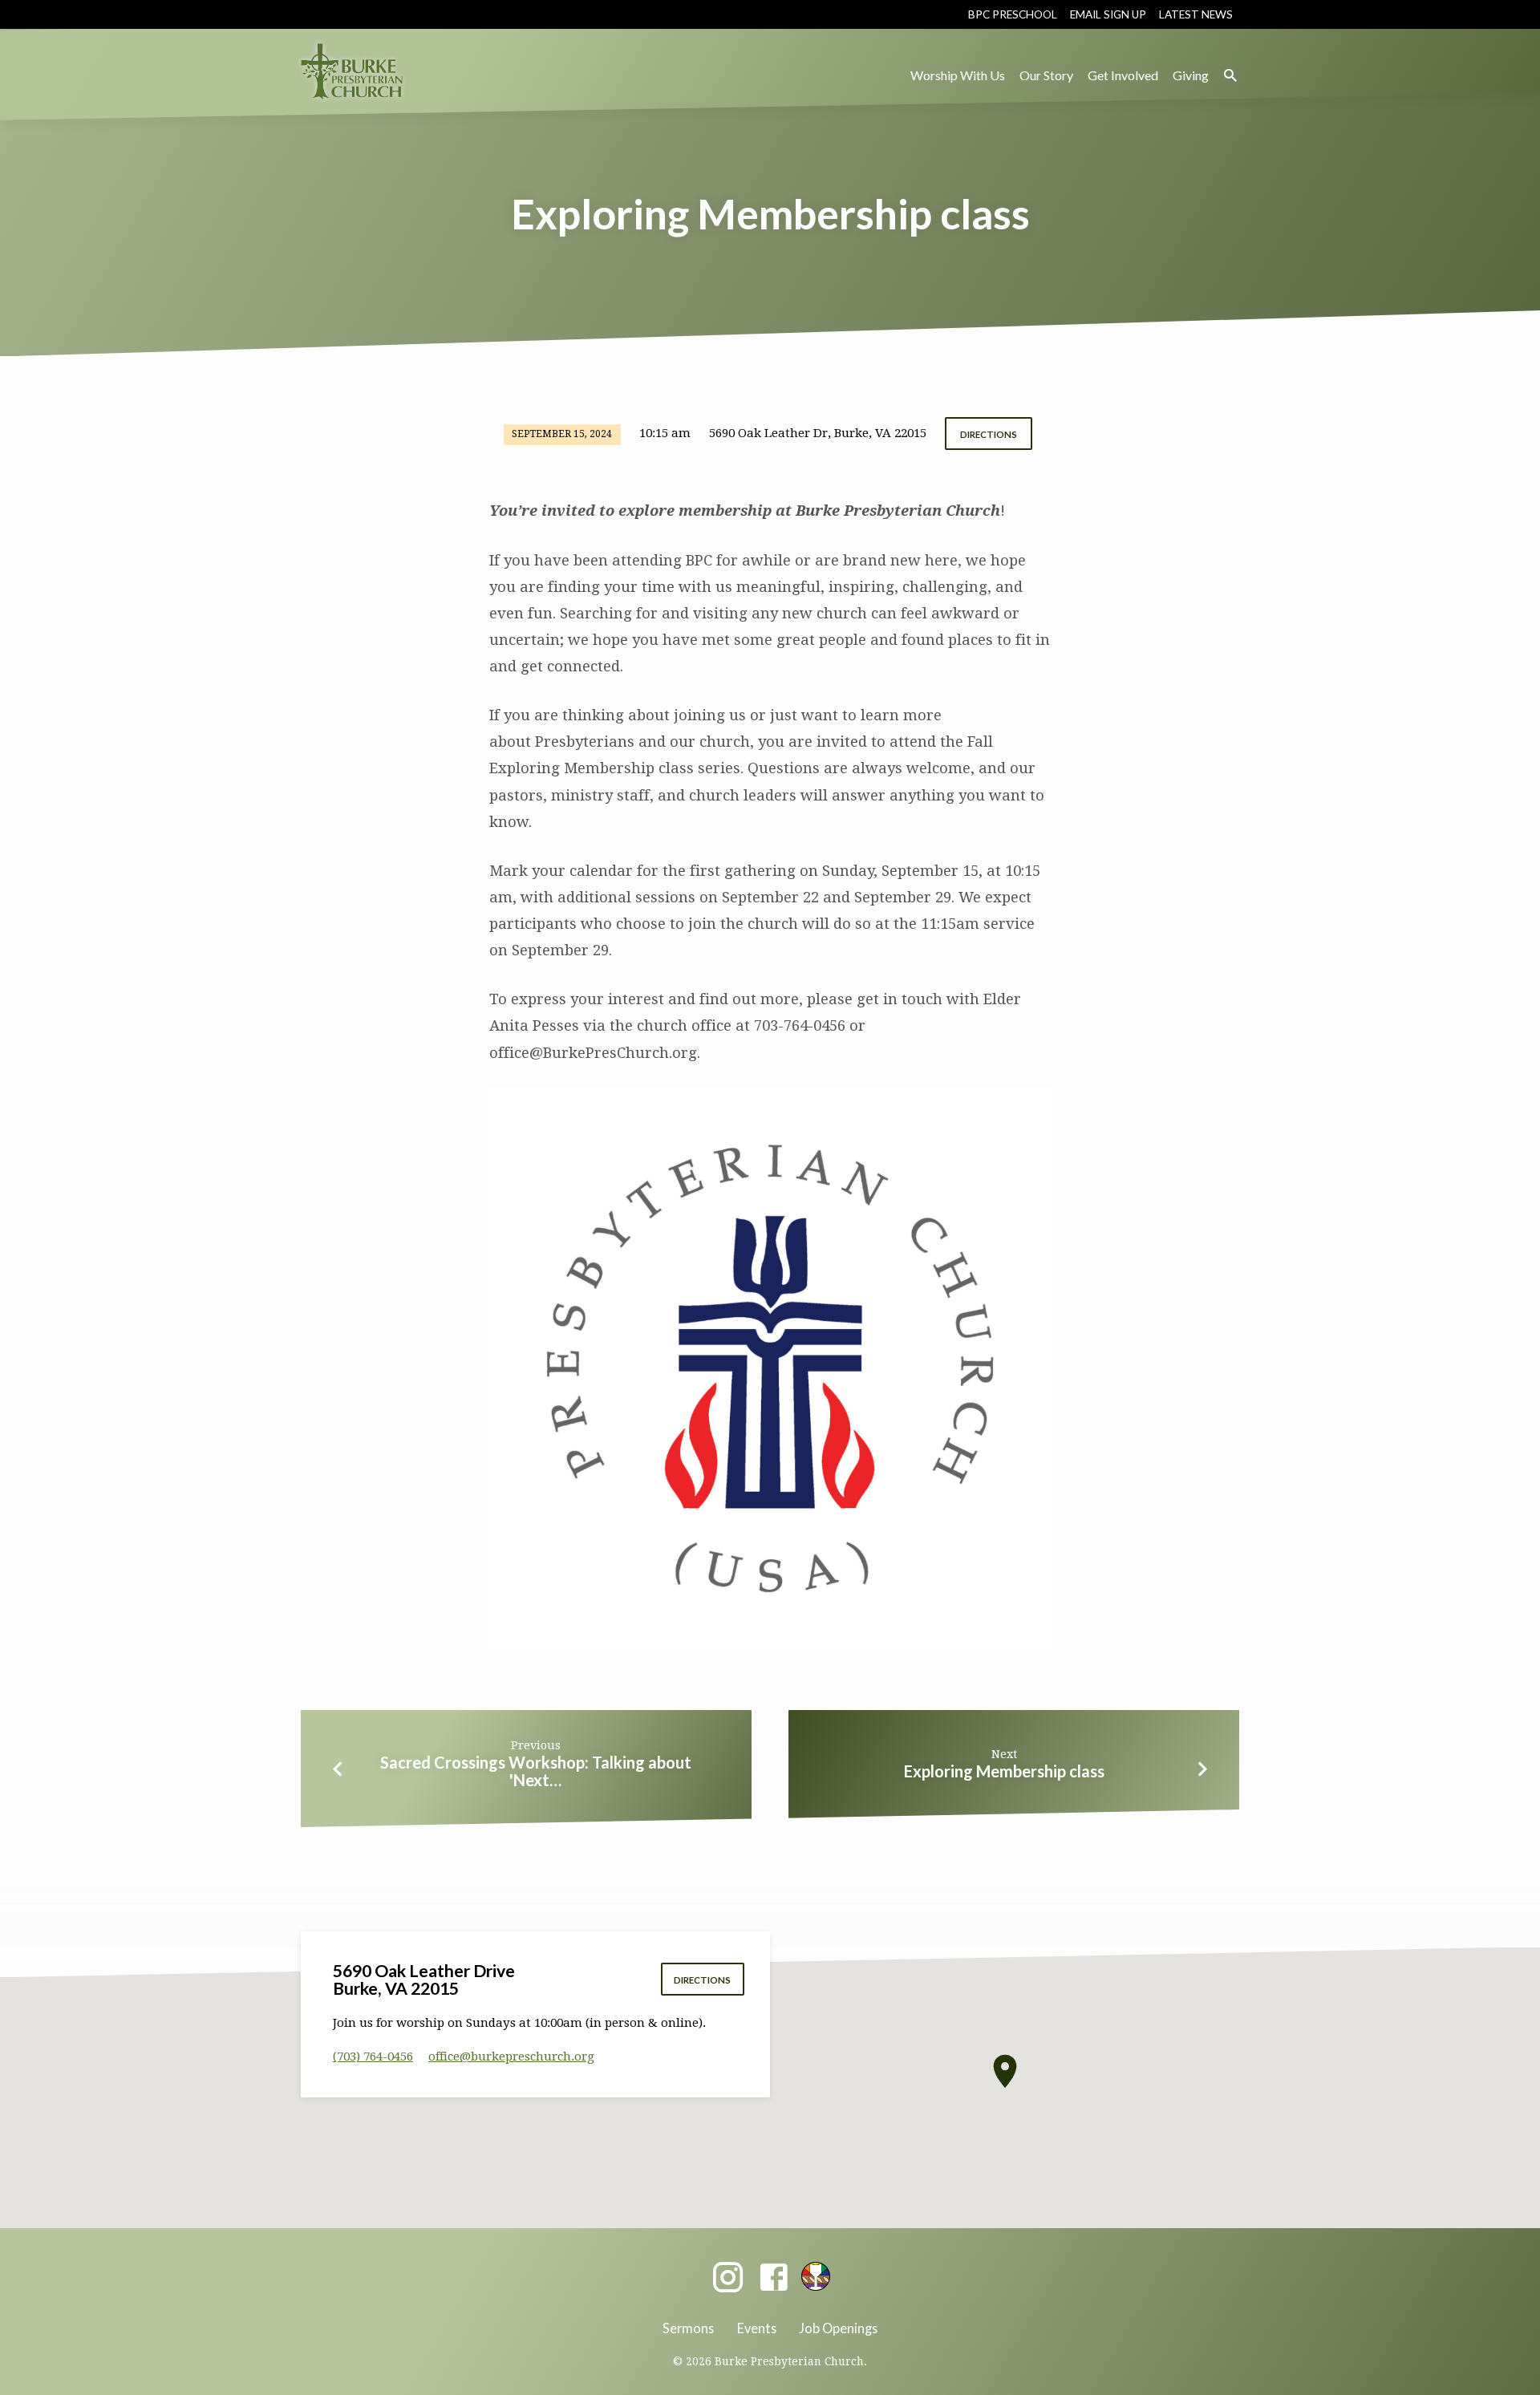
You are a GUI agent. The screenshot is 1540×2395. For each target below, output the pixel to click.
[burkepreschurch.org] (816, 2276)
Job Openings (838, 2328)
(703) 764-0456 (373, 2057)
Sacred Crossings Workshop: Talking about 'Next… (536, 1771)
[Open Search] (1230, 76)
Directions (989, 434)
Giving (1191, 75)
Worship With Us (958, 75)
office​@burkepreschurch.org (511, 2057)
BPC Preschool (1013, 14)
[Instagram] (728, 2278)
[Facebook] (774, 2278)
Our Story (1046, 75)
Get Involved (1123, 75)
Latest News (1196, 14)
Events (757, 2328)
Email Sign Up (1108, 14)
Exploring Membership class (1004, 1771)
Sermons (688, 2328)
